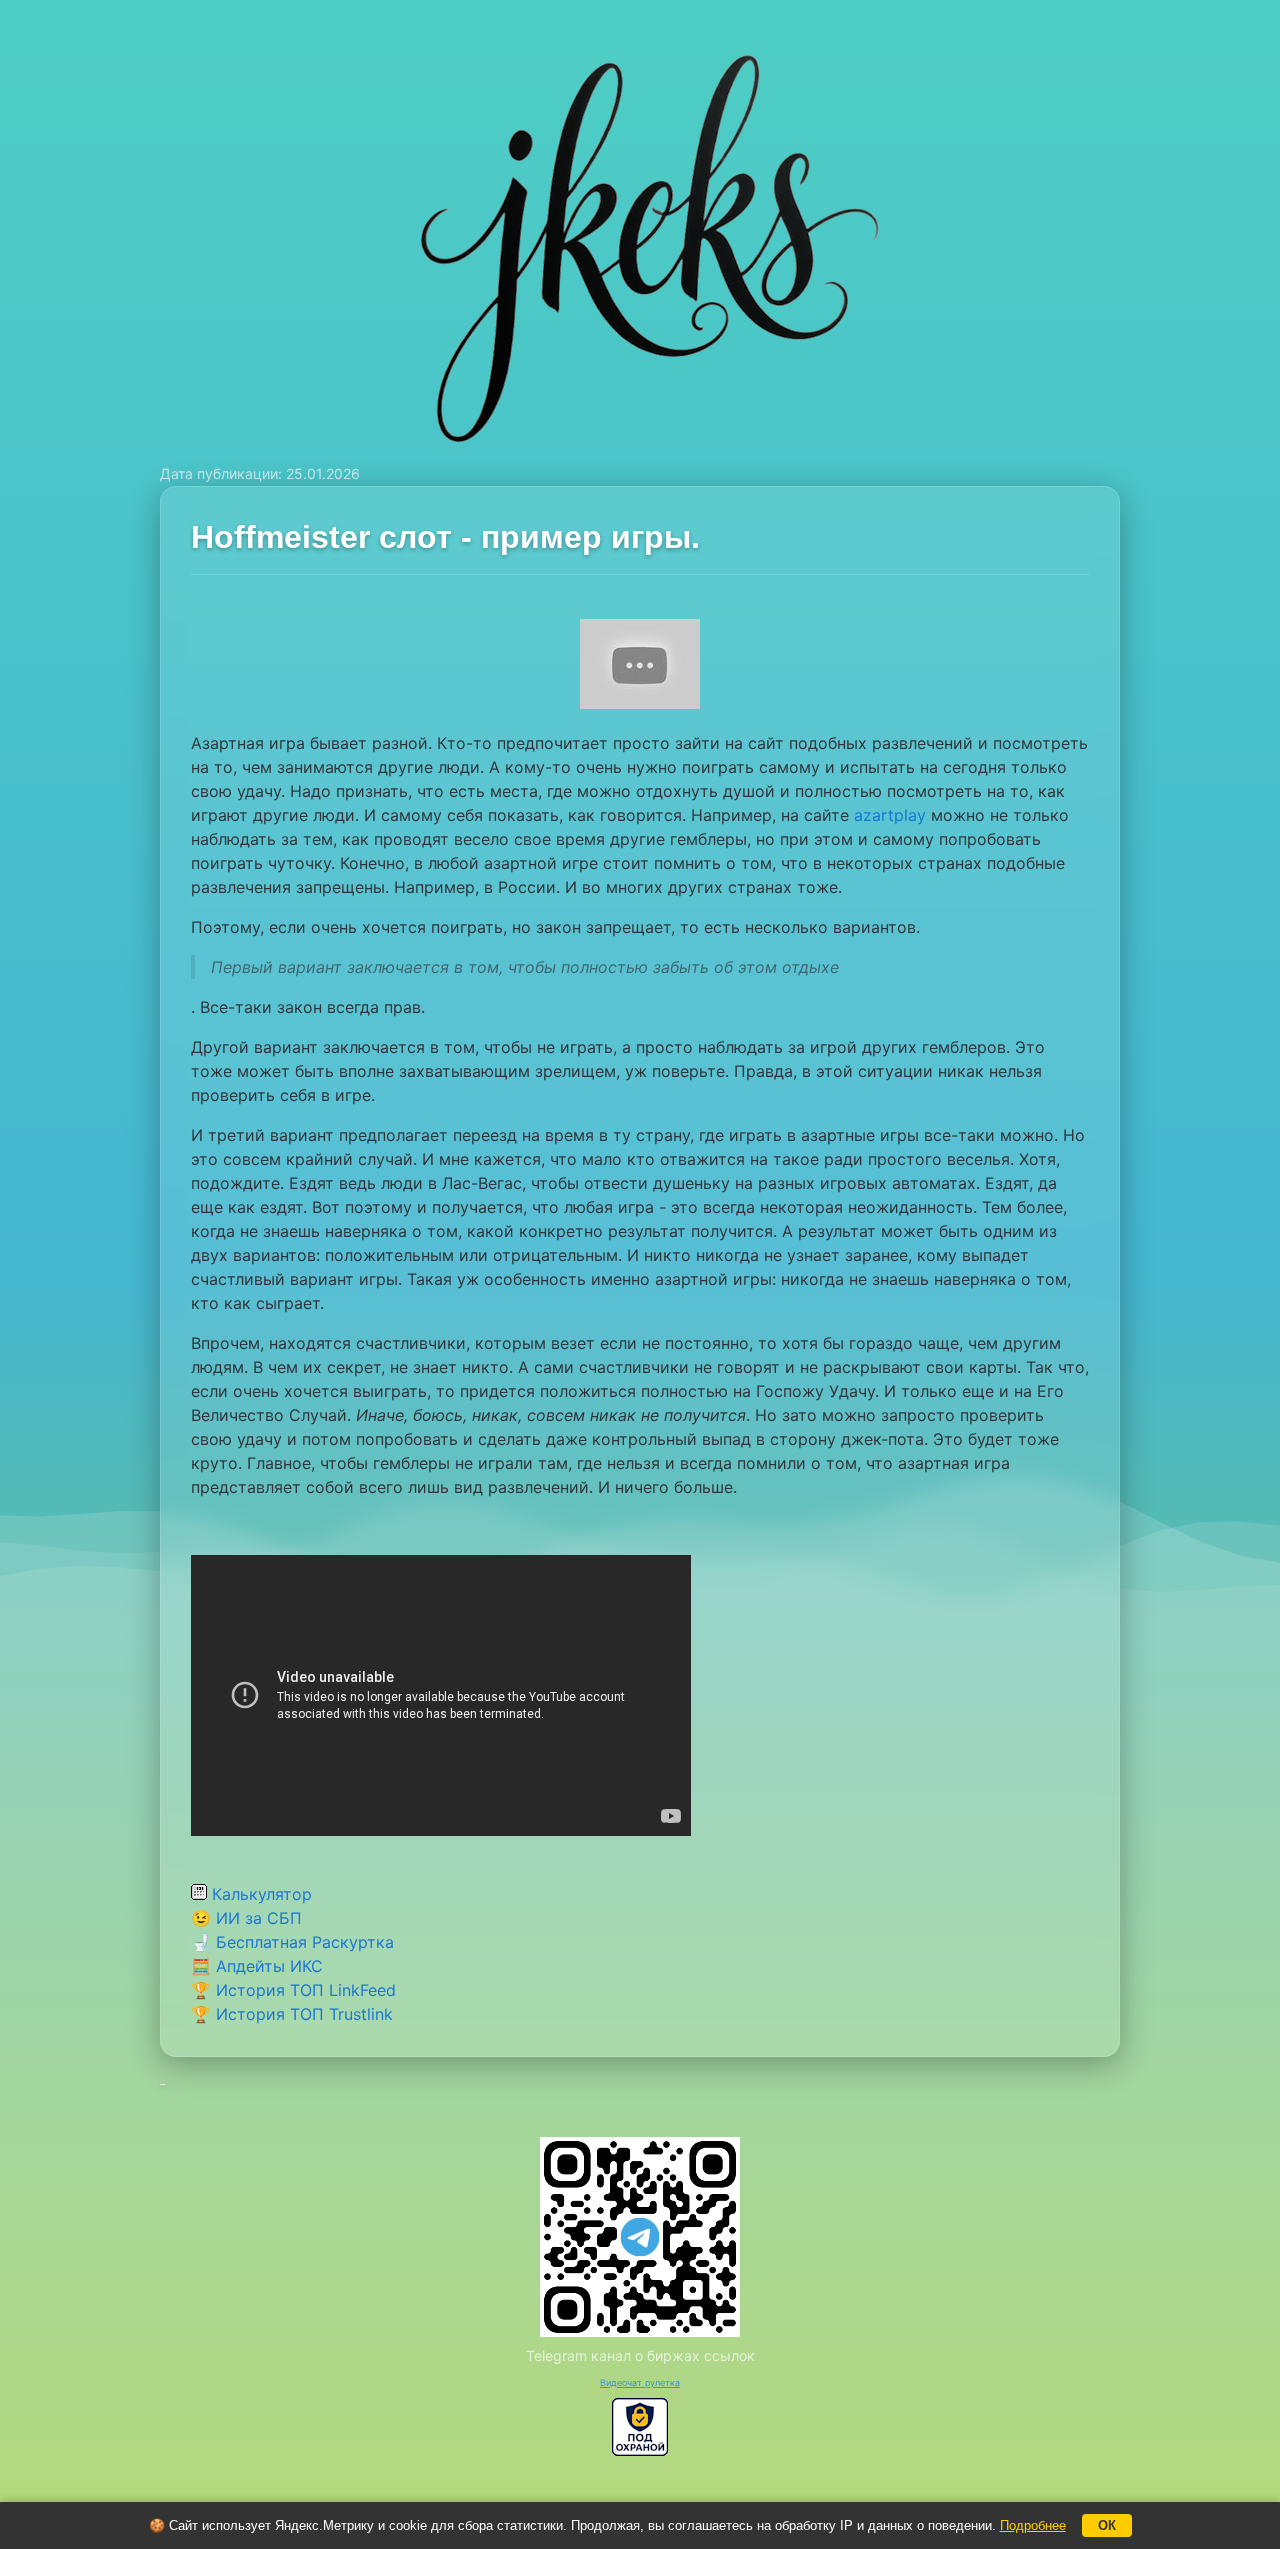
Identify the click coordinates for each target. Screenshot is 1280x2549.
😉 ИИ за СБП (246, 1918)
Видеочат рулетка (640, 2382)
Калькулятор (259, 1894)
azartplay (890, 815)
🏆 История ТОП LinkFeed (293, 1990)
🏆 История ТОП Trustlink (292, 2014)
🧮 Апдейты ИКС (257, 1966)
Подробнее (1033, 2525)
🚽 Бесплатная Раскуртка (292, 1942)
